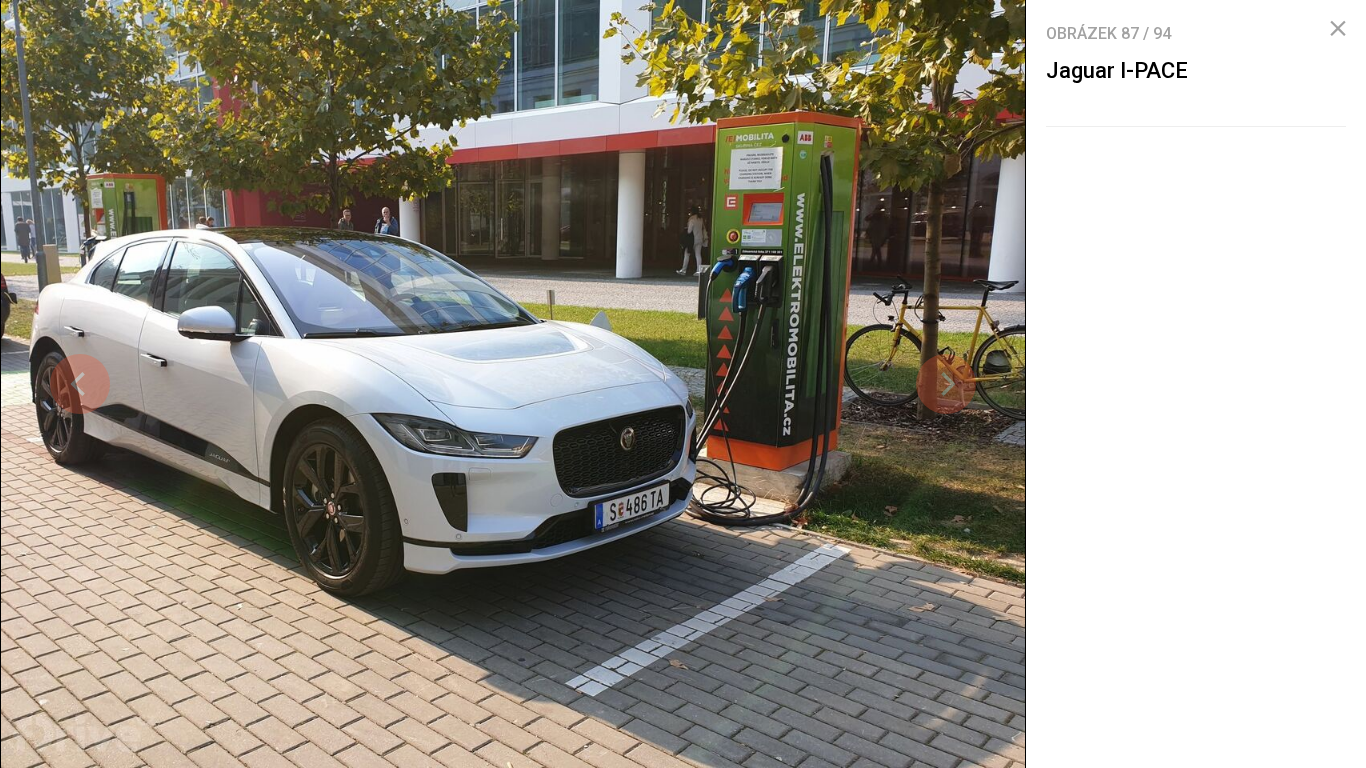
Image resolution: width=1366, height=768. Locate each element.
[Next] (946, 384)
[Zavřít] (1338, 29)
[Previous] (80, 384)
